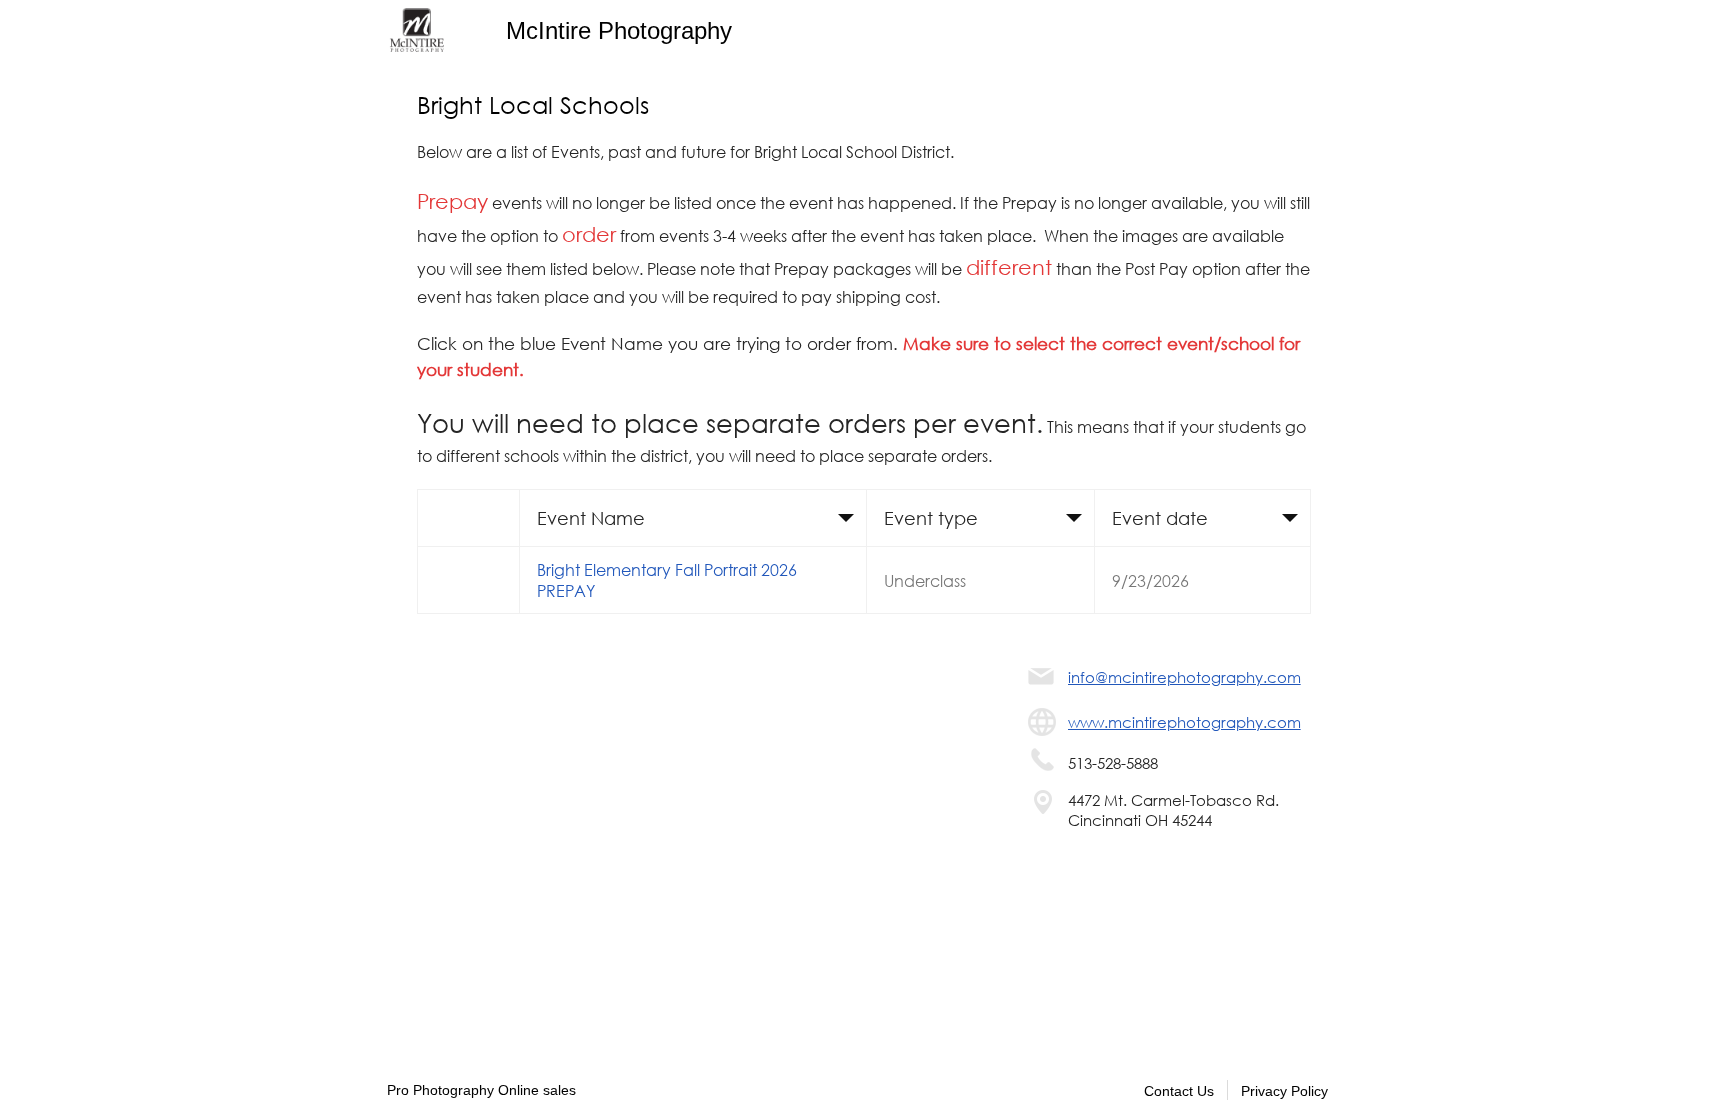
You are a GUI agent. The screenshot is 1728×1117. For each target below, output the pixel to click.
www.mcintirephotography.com (1184, 722)
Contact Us (1179, 1091)
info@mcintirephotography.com (1184, 677)
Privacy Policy (1284, 1091)
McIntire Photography (619, 30)
